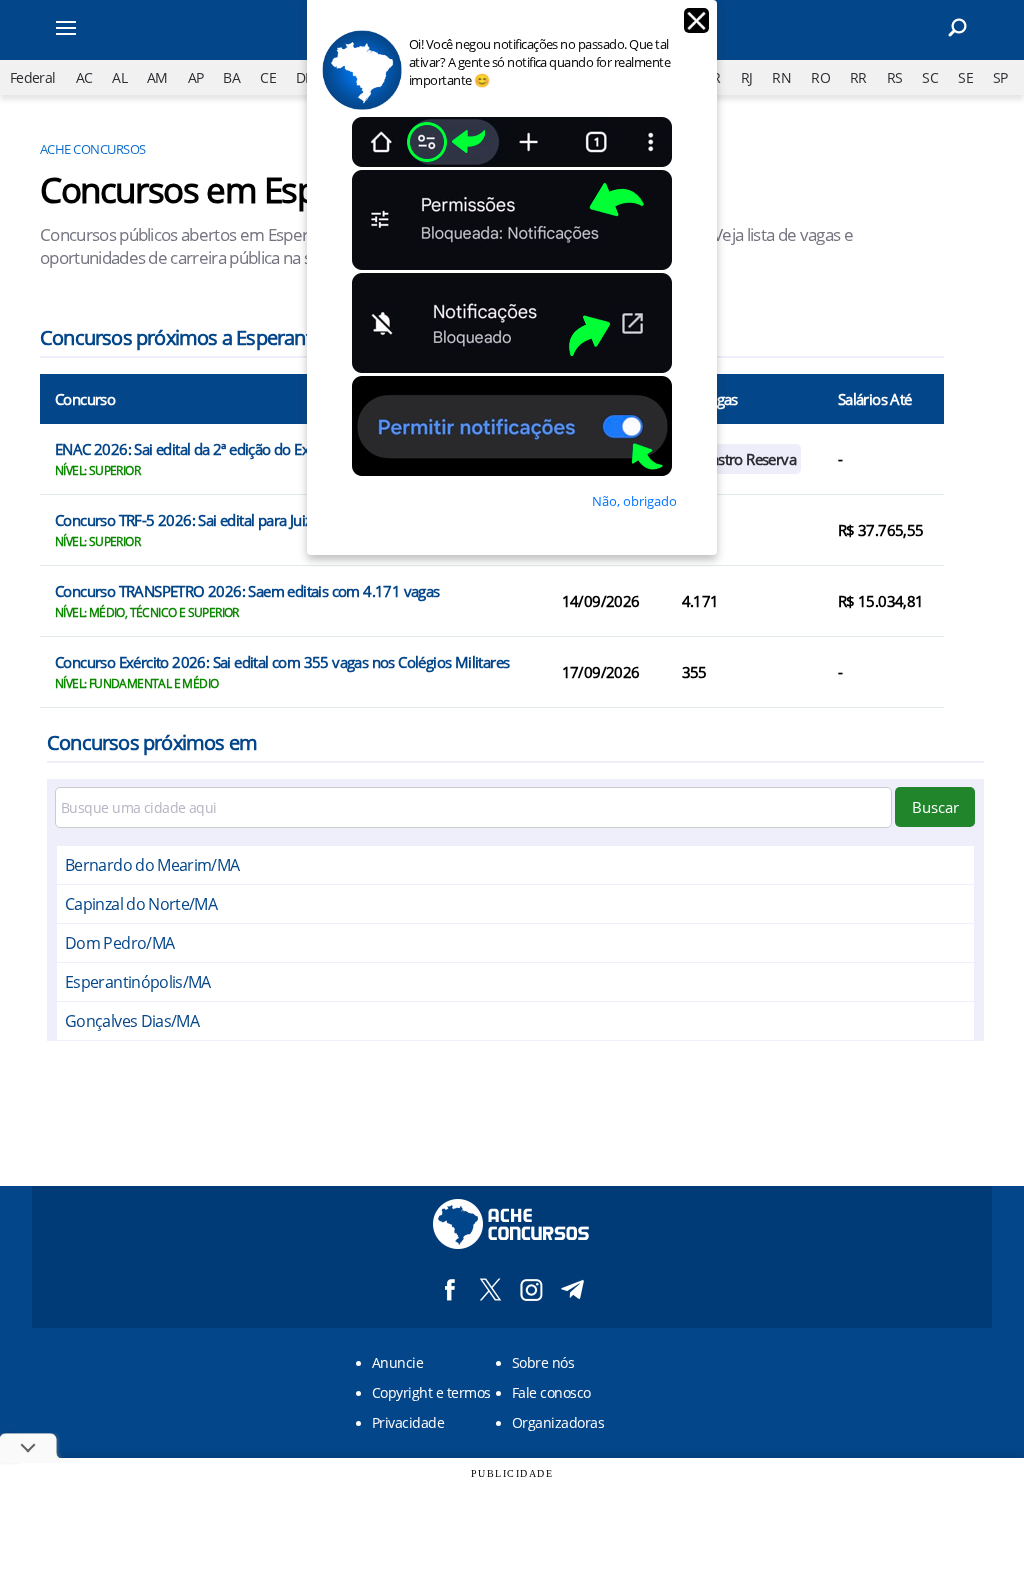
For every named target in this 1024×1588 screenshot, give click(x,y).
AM (157, 77)
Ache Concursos (93, 149)
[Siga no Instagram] (531, 1289)
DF (304, 77)
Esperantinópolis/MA (138, 982)
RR (858, 77)
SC (930, 77)
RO (820, 77)
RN (781, 77)
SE (965, 77)
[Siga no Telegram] (572, 1289)
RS (895, 77)
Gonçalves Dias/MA (132, 1021)
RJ (747, 77)
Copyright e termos (431, 1392)
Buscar (935, 807)
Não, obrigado (634, 501)
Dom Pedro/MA (119, 943)
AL (119, 77)
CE (268, 77)
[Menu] (112, 30)
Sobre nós (543, 1362)
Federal (33, 77)
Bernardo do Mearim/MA (152, 865)
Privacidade (408, 1422)
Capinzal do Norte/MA (141, 904)
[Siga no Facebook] (449, 1289)
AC (84, 77)
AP (196, 77)
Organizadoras (558, 1422)
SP (1000, 77)
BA (231, 77)
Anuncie (397, 1362)
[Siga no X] (490, 1289)
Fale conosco (551, 1392)
